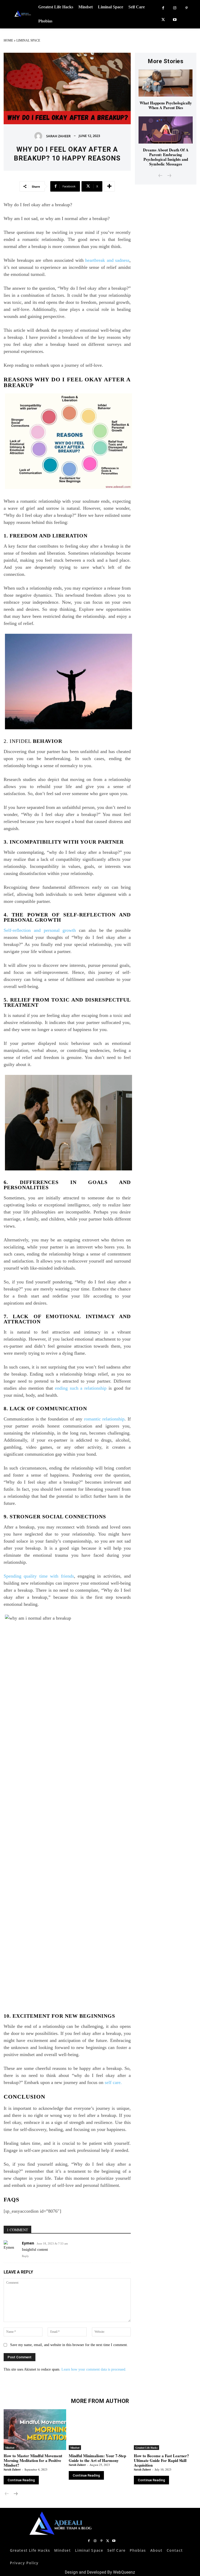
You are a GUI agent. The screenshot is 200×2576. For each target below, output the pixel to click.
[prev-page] (161, 176)
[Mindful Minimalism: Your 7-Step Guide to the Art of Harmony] (100, 2430)
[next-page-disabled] (169, 176)
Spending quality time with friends (39, 1576)
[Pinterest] (187, 8)
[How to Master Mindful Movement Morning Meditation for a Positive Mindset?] (35, 2430)
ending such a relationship (81, 1388)
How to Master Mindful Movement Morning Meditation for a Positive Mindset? (33, 2460)
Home (8, 40)
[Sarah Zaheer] (40, 136)
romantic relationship (104, 1419)
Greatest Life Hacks (146, 2448)
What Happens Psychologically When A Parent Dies (166, 105)
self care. (115, 2082)
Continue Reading (21, 2480)
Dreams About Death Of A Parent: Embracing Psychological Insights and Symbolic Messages (166, 157)
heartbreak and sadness (107, 260)
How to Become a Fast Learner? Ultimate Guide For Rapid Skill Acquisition (161, 2460)
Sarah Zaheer (58, 136)
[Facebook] (163, 8)
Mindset (10, 2448)
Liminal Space (28, 40)
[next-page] (15, 2494)
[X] (163, 20)
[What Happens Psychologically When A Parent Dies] (166, 83)
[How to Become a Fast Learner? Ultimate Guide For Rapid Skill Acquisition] (165, 2430)
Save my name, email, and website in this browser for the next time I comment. (69, 2345)
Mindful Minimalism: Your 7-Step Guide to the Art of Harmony (97, 2458)
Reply (25, 2256)
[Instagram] (175, 8)
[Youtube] (175, 20)
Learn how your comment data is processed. (94, 2369)
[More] (109, 186)
